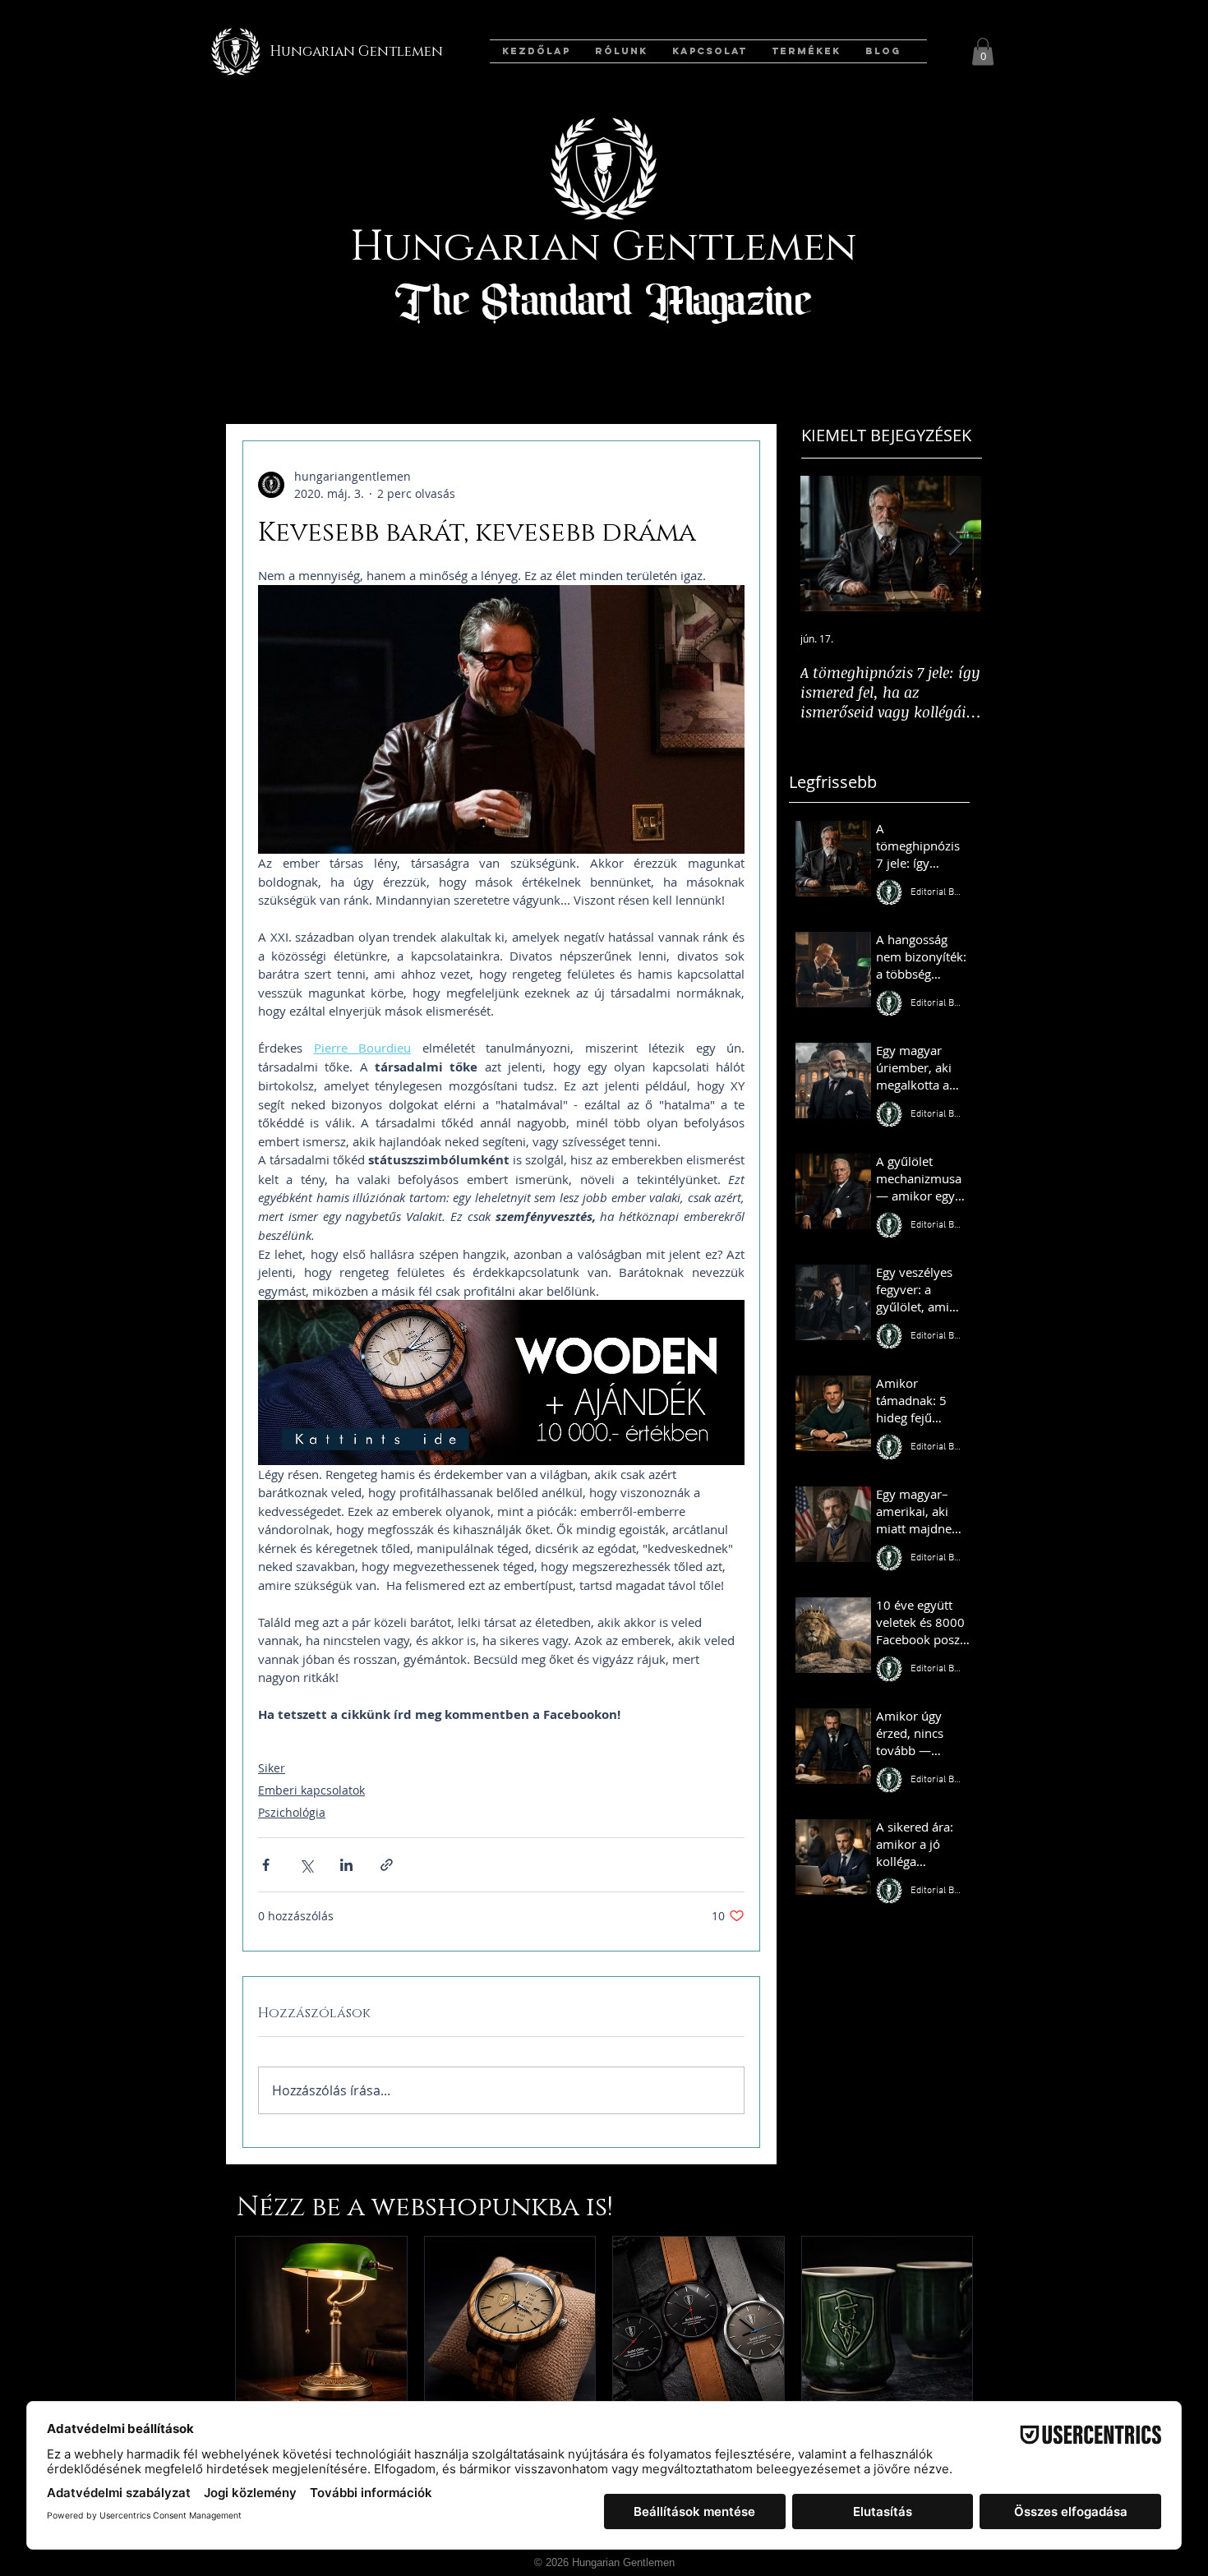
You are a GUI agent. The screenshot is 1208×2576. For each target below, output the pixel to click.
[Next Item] (955, 544)
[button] (983, 51)
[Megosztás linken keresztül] (387, 1865)
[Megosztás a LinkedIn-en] (346, 1865)
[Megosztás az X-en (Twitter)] (306, 1865)
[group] (604, 2364)
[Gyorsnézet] (321, 2322)
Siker (272, 1768)
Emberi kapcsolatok (311, 1790)
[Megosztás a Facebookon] (266, 1865)
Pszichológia (292, 1812)
